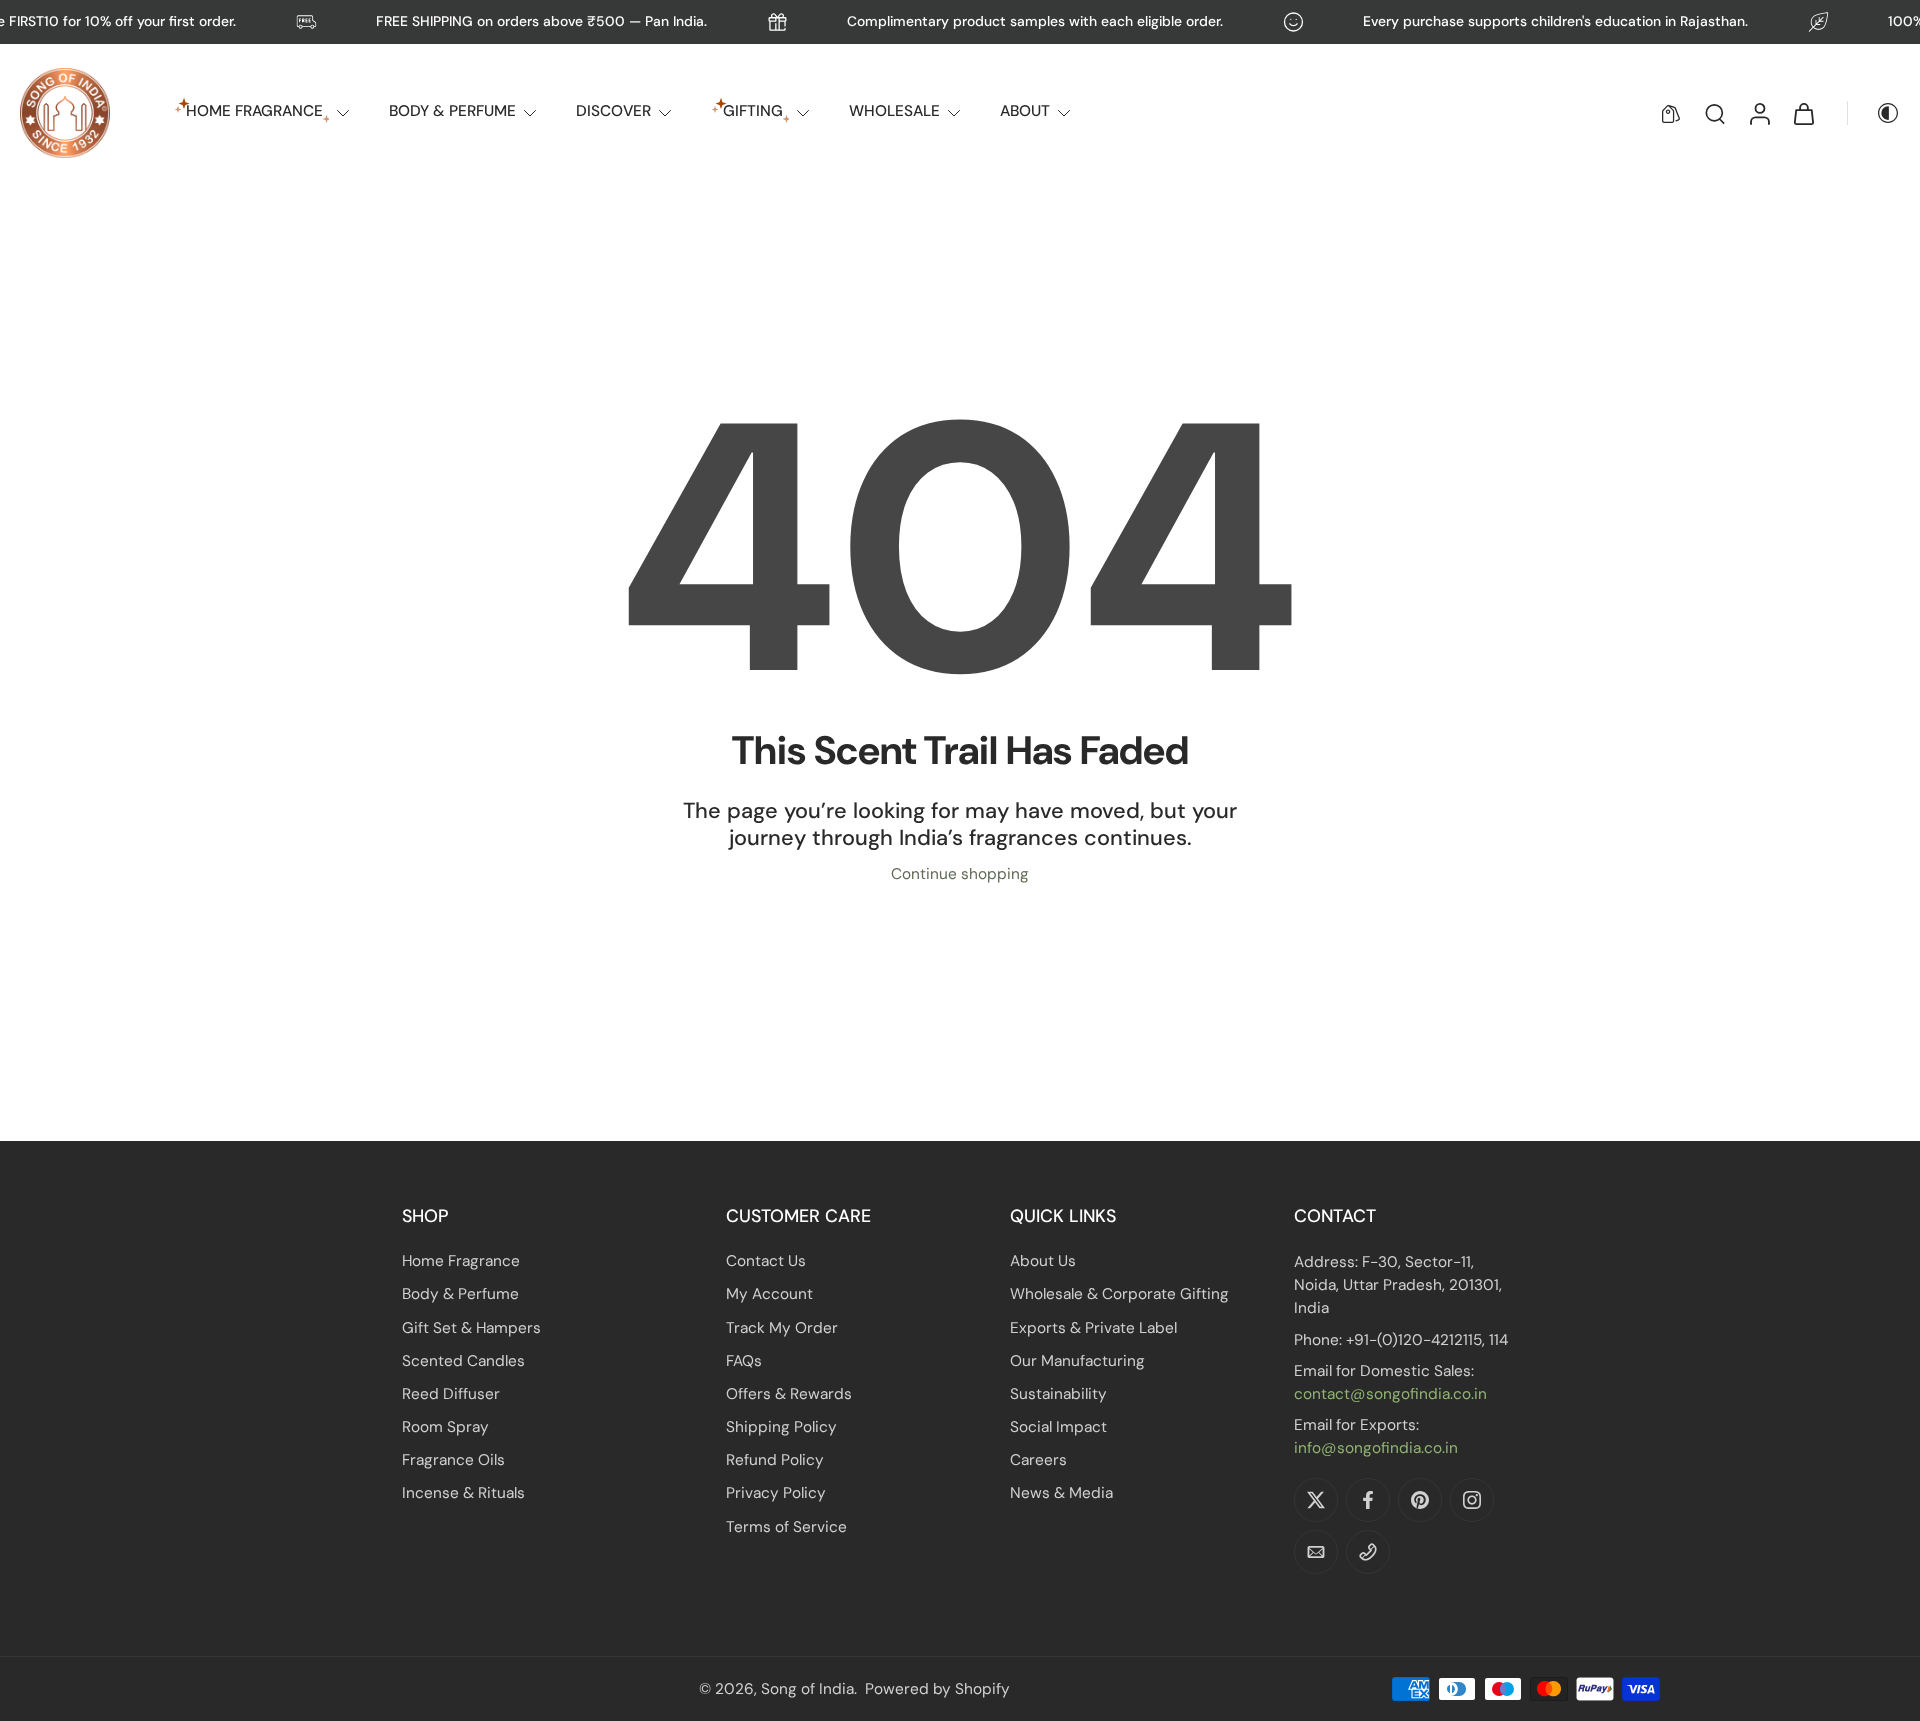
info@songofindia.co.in (1376, 1448)
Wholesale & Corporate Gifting (1119, 1294)
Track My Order (782, 1327)
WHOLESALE (894, 111)
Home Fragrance (461, 1261)
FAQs (744, 1361)
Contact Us (766, 1261)
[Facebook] (1368, 1500)
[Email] (1316, 1552)
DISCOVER (613, 111)
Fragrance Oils (453, 1460)
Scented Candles (463, 1361)
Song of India (807, 1688)
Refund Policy (775, 1460)
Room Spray (445, 1427)
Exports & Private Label (1093, 1327)
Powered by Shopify (937, 1688)
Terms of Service (786, 1527)
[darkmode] (1874, 113)
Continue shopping (960, 874)
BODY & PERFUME (452, 111)
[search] (1715, 113)
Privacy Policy (776, 1493)
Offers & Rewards (789, 1394)
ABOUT (1025, 111)
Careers (1038, 1460)
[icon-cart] (1803, 113)
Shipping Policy (781, 1427)
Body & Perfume (460, 1294)
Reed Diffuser (451, 1394)
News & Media (1061, 1493)
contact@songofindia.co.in (1390, 1394)
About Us (1043, 1261)
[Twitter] (1316, 1500)
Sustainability (1058, 1394)
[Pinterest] (1420, 1500)
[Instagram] (1472, 1500)
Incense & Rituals (463, 1493)
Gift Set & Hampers (471, 1327)
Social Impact (1058, 1427)
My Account (769, 1294)
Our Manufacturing (1077, 1361)
